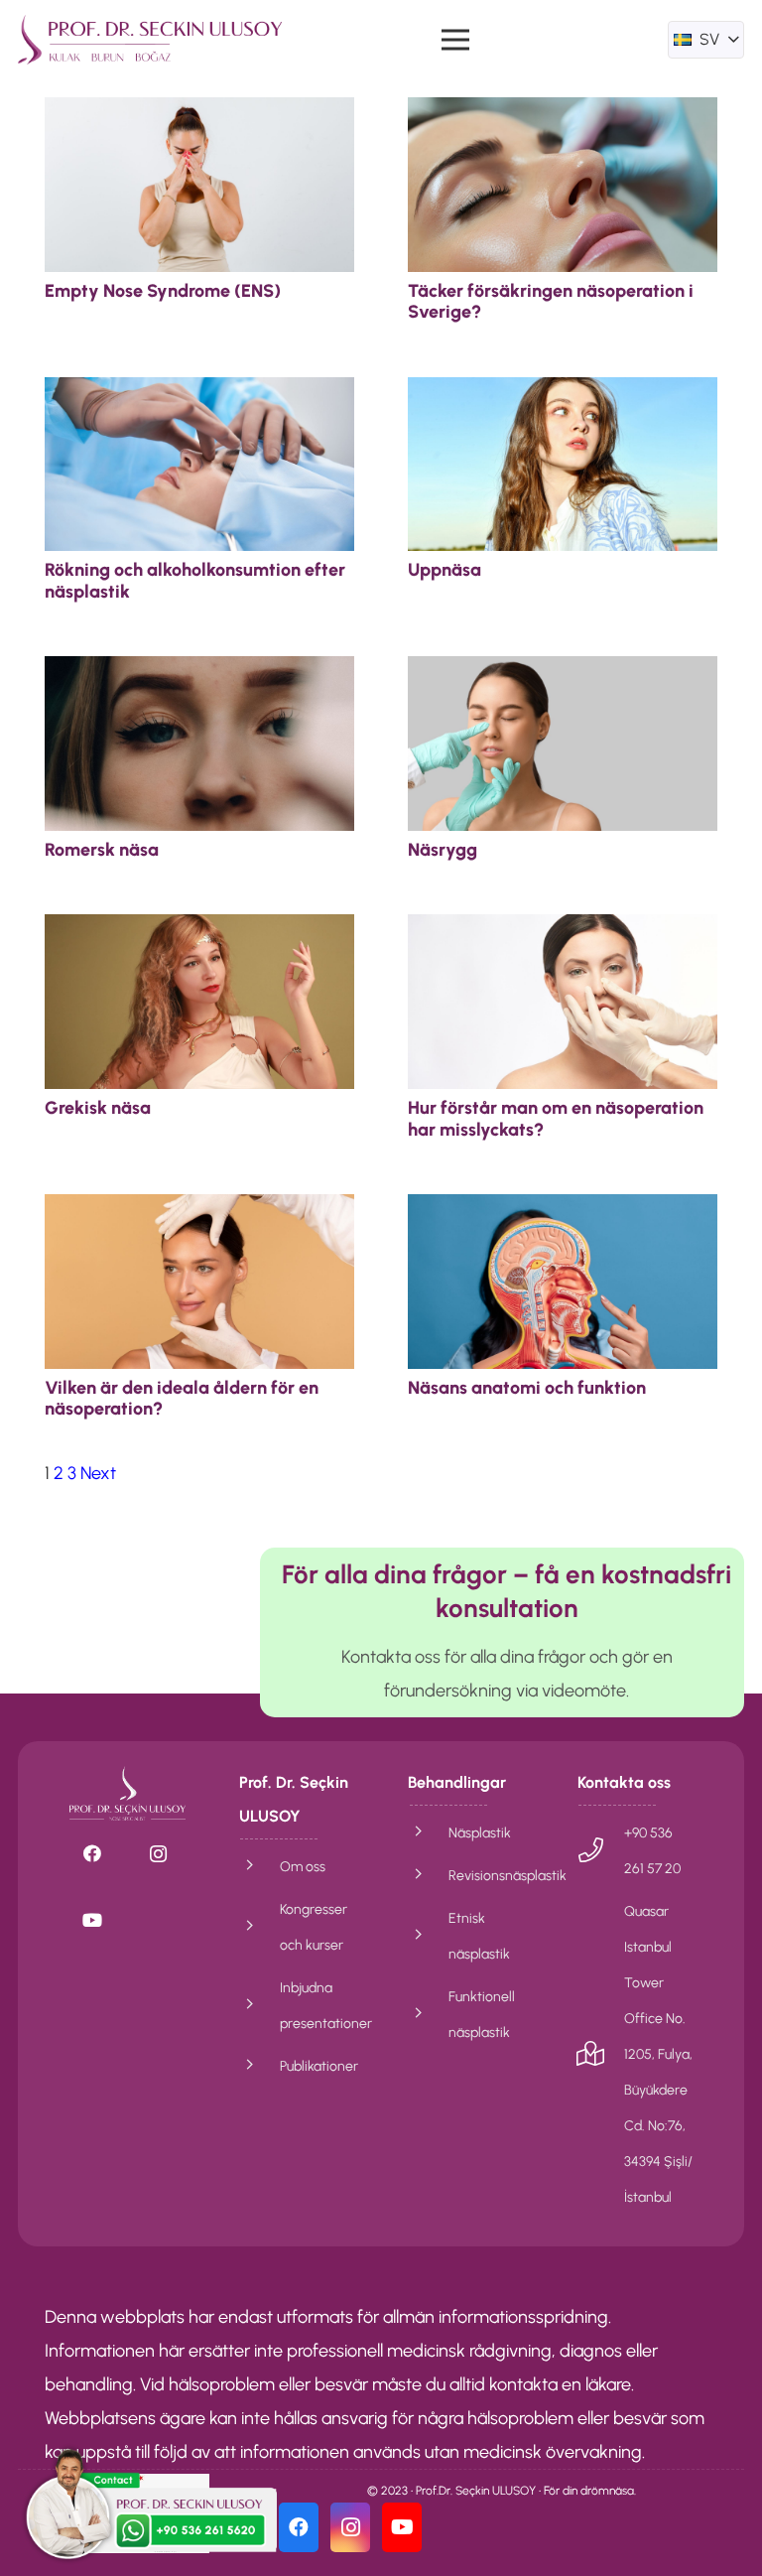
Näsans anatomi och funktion (527, 1388)
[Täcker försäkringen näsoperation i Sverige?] (563, 114)
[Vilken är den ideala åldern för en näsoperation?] (199, 1211)
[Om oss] (259, 1866)
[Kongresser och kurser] (259, 1927)
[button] (706, 40)
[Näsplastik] (428, 1832)
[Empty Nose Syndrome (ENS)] (199, 114)
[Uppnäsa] (563, 394)
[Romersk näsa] (199, 673)
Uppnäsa (444, 570)
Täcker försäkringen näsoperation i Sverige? (551, 302)
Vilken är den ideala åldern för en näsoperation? (182, 1399)
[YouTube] (92, 1920)
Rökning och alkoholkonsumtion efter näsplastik (195, 581)
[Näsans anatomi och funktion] (563, 1211)
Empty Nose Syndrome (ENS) (163, 291)
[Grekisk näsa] (199, 931)
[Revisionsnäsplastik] (428, 1875)
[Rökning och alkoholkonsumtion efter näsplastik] (199, 394)
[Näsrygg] (563, 673)
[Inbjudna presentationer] (259, 2005)
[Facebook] (92, 1854)
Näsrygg (443, 850)
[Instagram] (158, 1854)
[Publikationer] (259, 2066)
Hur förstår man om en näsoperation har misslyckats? (556, 1119)
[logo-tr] (150, 40)
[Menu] (455, 40)
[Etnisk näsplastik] (428, 1936)
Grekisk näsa (98, 1108)
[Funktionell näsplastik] (428, 2014)
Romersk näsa (102, 850)
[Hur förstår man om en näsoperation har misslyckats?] (563, 931)
